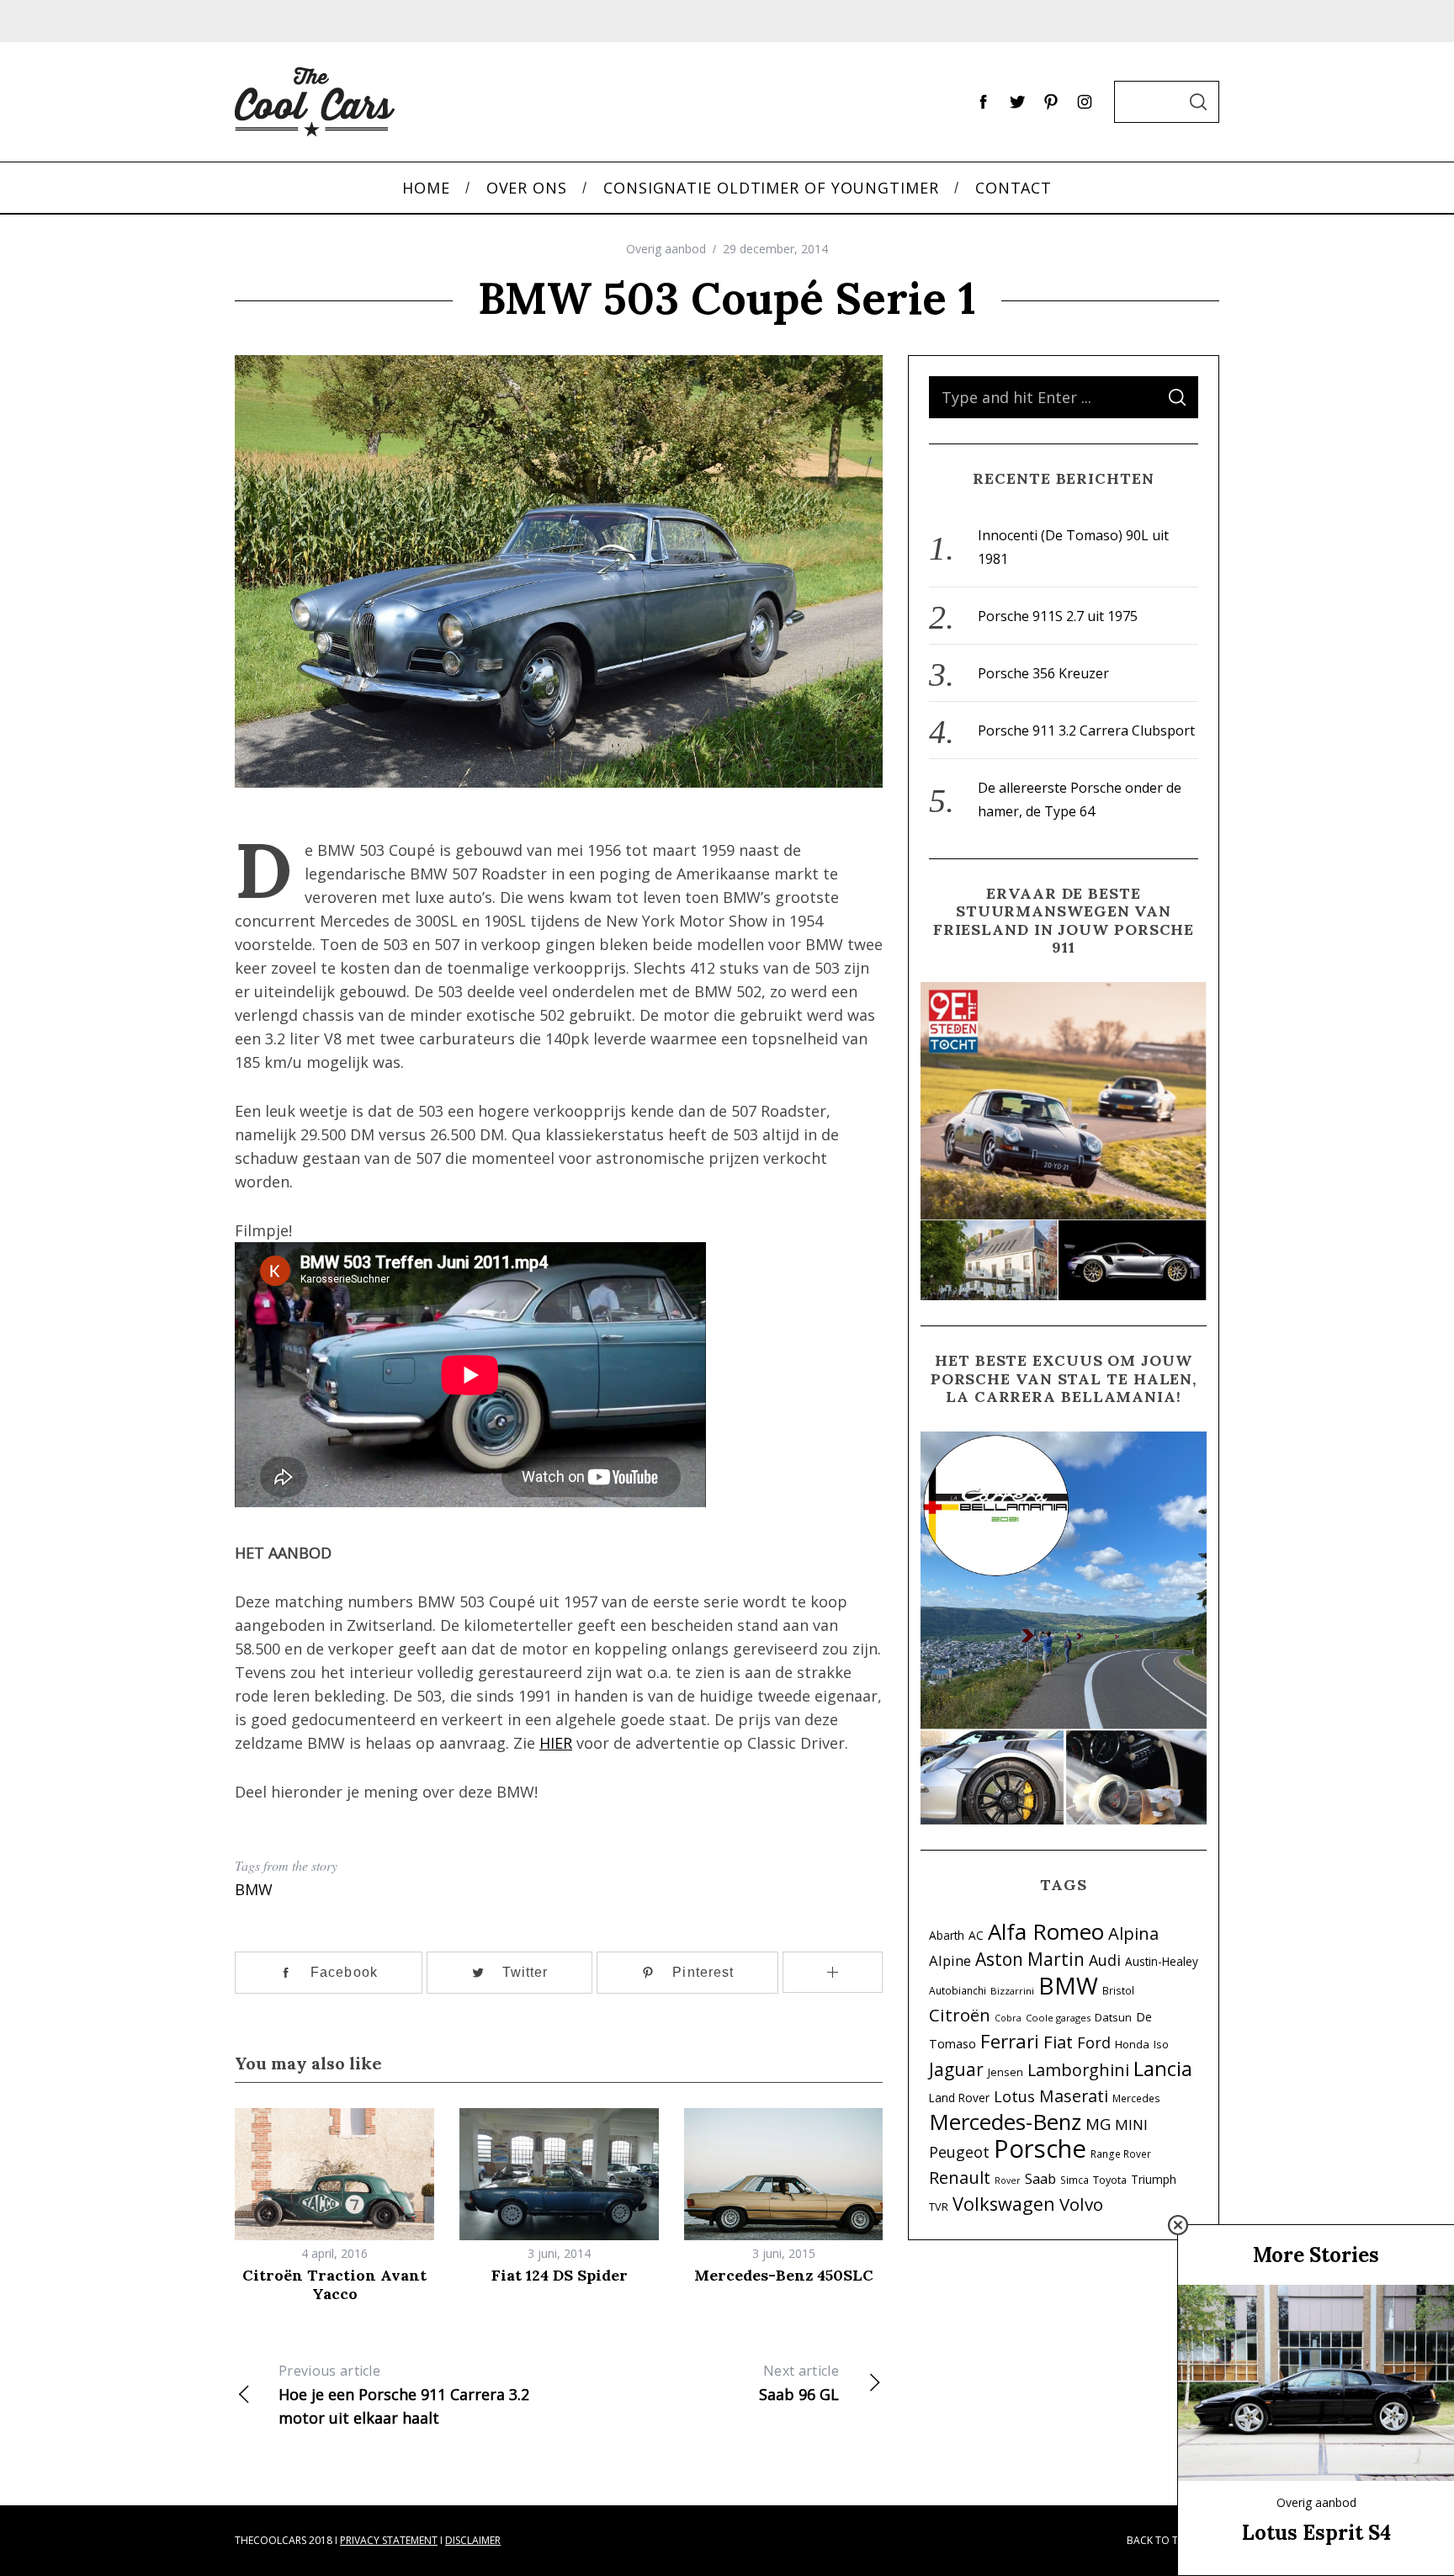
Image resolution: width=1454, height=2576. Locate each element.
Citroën (960, 2015)
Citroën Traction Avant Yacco (334, 2285)
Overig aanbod (666, 249)
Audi (1105, 1960)
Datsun (1113, 2017)
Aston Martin (1030, 1959)
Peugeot (959, 2152)
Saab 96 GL (799, 2383)
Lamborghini (1078, 2070)
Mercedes (1136, 2098)
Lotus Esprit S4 (1316, 2533)
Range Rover (1121, 2154)
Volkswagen (1004, 2204)
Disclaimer (473, 2540)
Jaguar (956, 2069)
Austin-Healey (1162, 1961)
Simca (1075, 2180)
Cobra (1008, 2018)
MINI (1131, 2125)
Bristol (1118, 1990)
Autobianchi (958, 1990)
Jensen (1006, 2072)
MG (1098, 2124)
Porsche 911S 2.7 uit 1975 (1058, 616)
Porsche (1040, 2148)
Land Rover (959, 2098)
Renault (960, 2177)
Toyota (1110, 2180)
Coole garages (1058, 2018)
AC (976, 1935)
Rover (1008, 2180)
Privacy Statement (389, 2540)
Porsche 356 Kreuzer (1043, 673)
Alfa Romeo (1046, 1931)
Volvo (1081, 2204)
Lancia (1163, 2069)
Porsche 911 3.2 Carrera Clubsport (1086, 730)
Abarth (947, 1935)
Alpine (950, 1960)
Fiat (1058, 2042)
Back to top (1159, 2540)
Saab (1040, 2178)
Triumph (1154, 2179)
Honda (1132, 2044)
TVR (939, 2207)
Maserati (1074, 2096)
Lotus (1014, 2096)
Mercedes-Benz (1005, 2122)
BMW (254, 1889)
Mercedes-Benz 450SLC (784, 2275)
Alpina (1133, 1933)
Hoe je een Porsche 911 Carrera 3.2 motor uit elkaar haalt (404, 2395)
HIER (556, 1743)
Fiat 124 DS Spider (560, 2275)
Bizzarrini (1012, 1991)
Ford (1094, 2042)
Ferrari (1010, 2041)
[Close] (1178, 2225)
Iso (1161, 2045)
